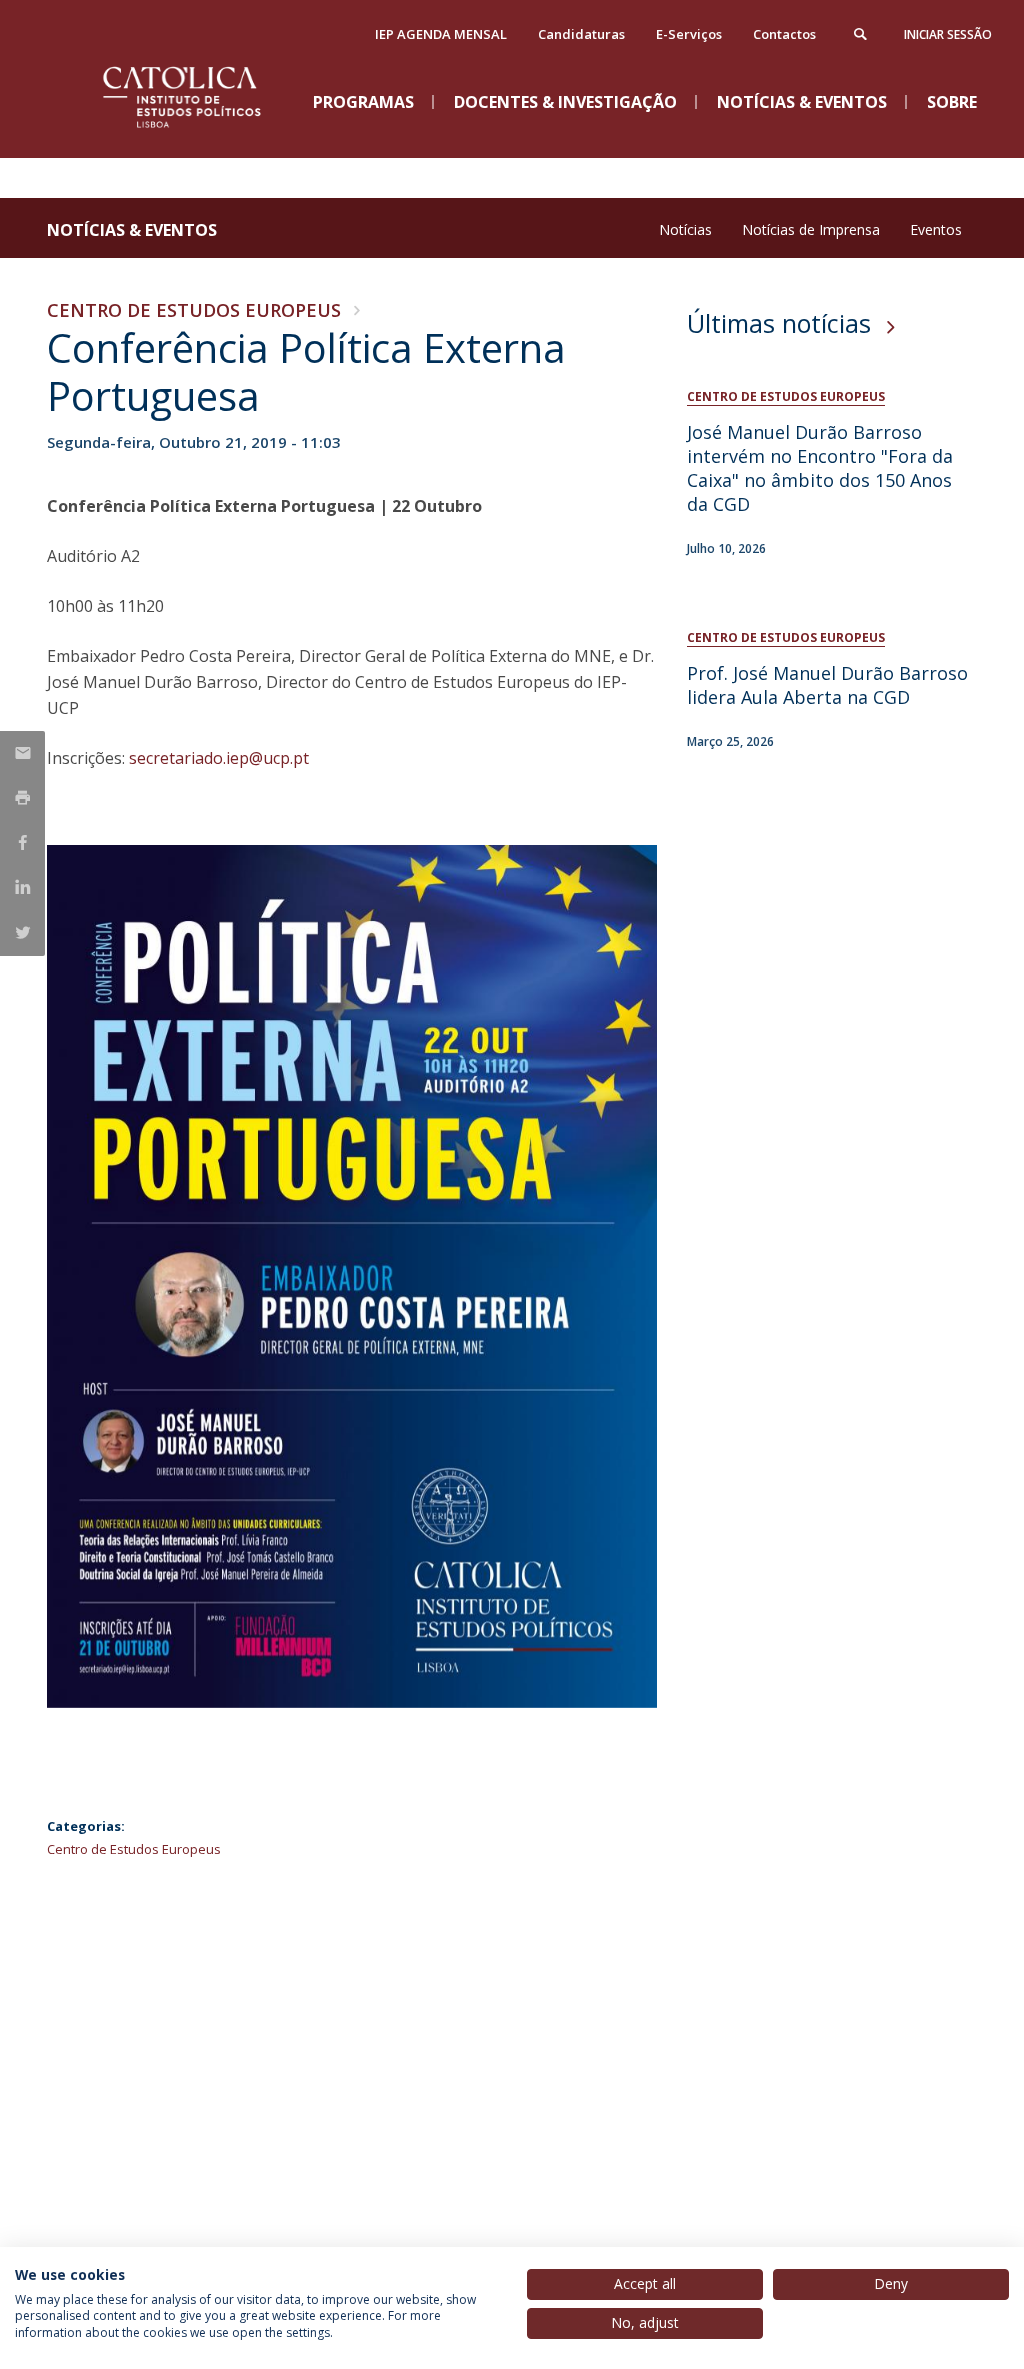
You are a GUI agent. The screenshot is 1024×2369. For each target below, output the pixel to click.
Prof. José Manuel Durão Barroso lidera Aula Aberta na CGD (827, 685)
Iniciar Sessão (948, 34)
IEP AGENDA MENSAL (441, 34)
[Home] (197, 141)
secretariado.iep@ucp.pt (221, 758)
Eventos (936, 229)
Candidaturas (581, 34)
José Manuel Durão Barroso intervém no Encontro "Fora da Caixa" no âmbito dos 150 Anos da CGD (820, 468)
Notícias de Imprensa (811, 229)
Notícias (685, 229)
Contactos (784, 34)
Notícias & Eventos (132, 230)
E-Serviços (689, 34)
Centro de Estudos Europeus (194, 310)
